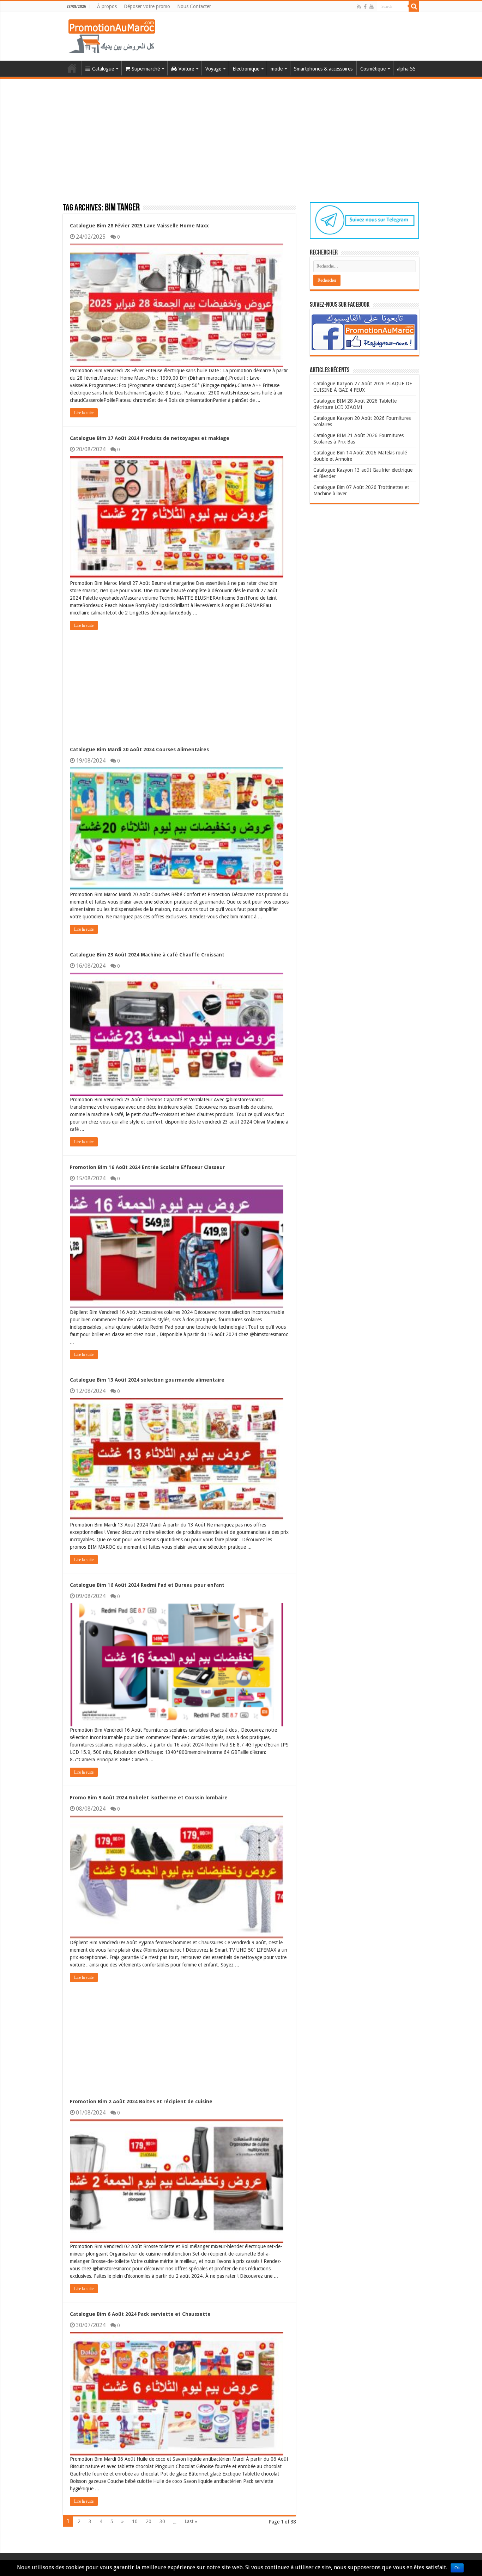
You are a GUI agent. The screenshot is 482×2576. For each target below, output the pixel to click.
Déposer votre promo (147, 6)
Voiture (186, 69)
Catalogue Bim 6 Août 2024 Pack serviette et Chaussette (140, 2314)
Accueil (72, 68)
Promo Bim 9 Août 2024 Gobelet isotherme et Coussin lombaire (149, 1798)
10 (135, 2521)
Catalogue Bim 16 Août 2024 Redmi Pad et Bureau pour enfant (147, 1585)
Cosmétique (373, 69)
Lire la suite (84, 413)
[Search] (414, 6)
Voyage (213, 69)
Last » (191, 2521)
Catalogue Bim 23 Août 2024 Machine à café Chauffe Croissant (147, 955)
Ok (457, 2568)
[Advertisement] (241, 132)
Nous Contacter (194, 6)
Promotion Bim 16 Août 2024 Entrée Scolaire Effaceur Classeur (147, 1167)
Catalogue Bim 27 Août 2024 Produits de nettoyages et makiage (150, 438)
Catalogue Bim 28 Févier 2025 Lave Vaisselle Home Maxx (139, 226)
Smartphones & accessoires (323, 69)
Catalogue (103, 69)
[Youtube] (372, 7)
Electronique (246, 69)
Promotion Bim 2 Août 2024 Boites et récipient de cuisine (141, 2101)
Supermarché (146, 69)
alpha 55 (406, 69)
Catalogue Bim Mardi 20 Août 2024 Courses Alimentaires (139, 749)
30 (162, 2521)
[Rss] (359, 7)
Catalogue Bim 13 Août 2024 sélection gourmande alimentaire (147, 1380)
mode (277, 69)
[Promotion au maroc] (112, 36)
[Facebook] (365, 7)
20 (149, 2521)
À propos (107, 6)
